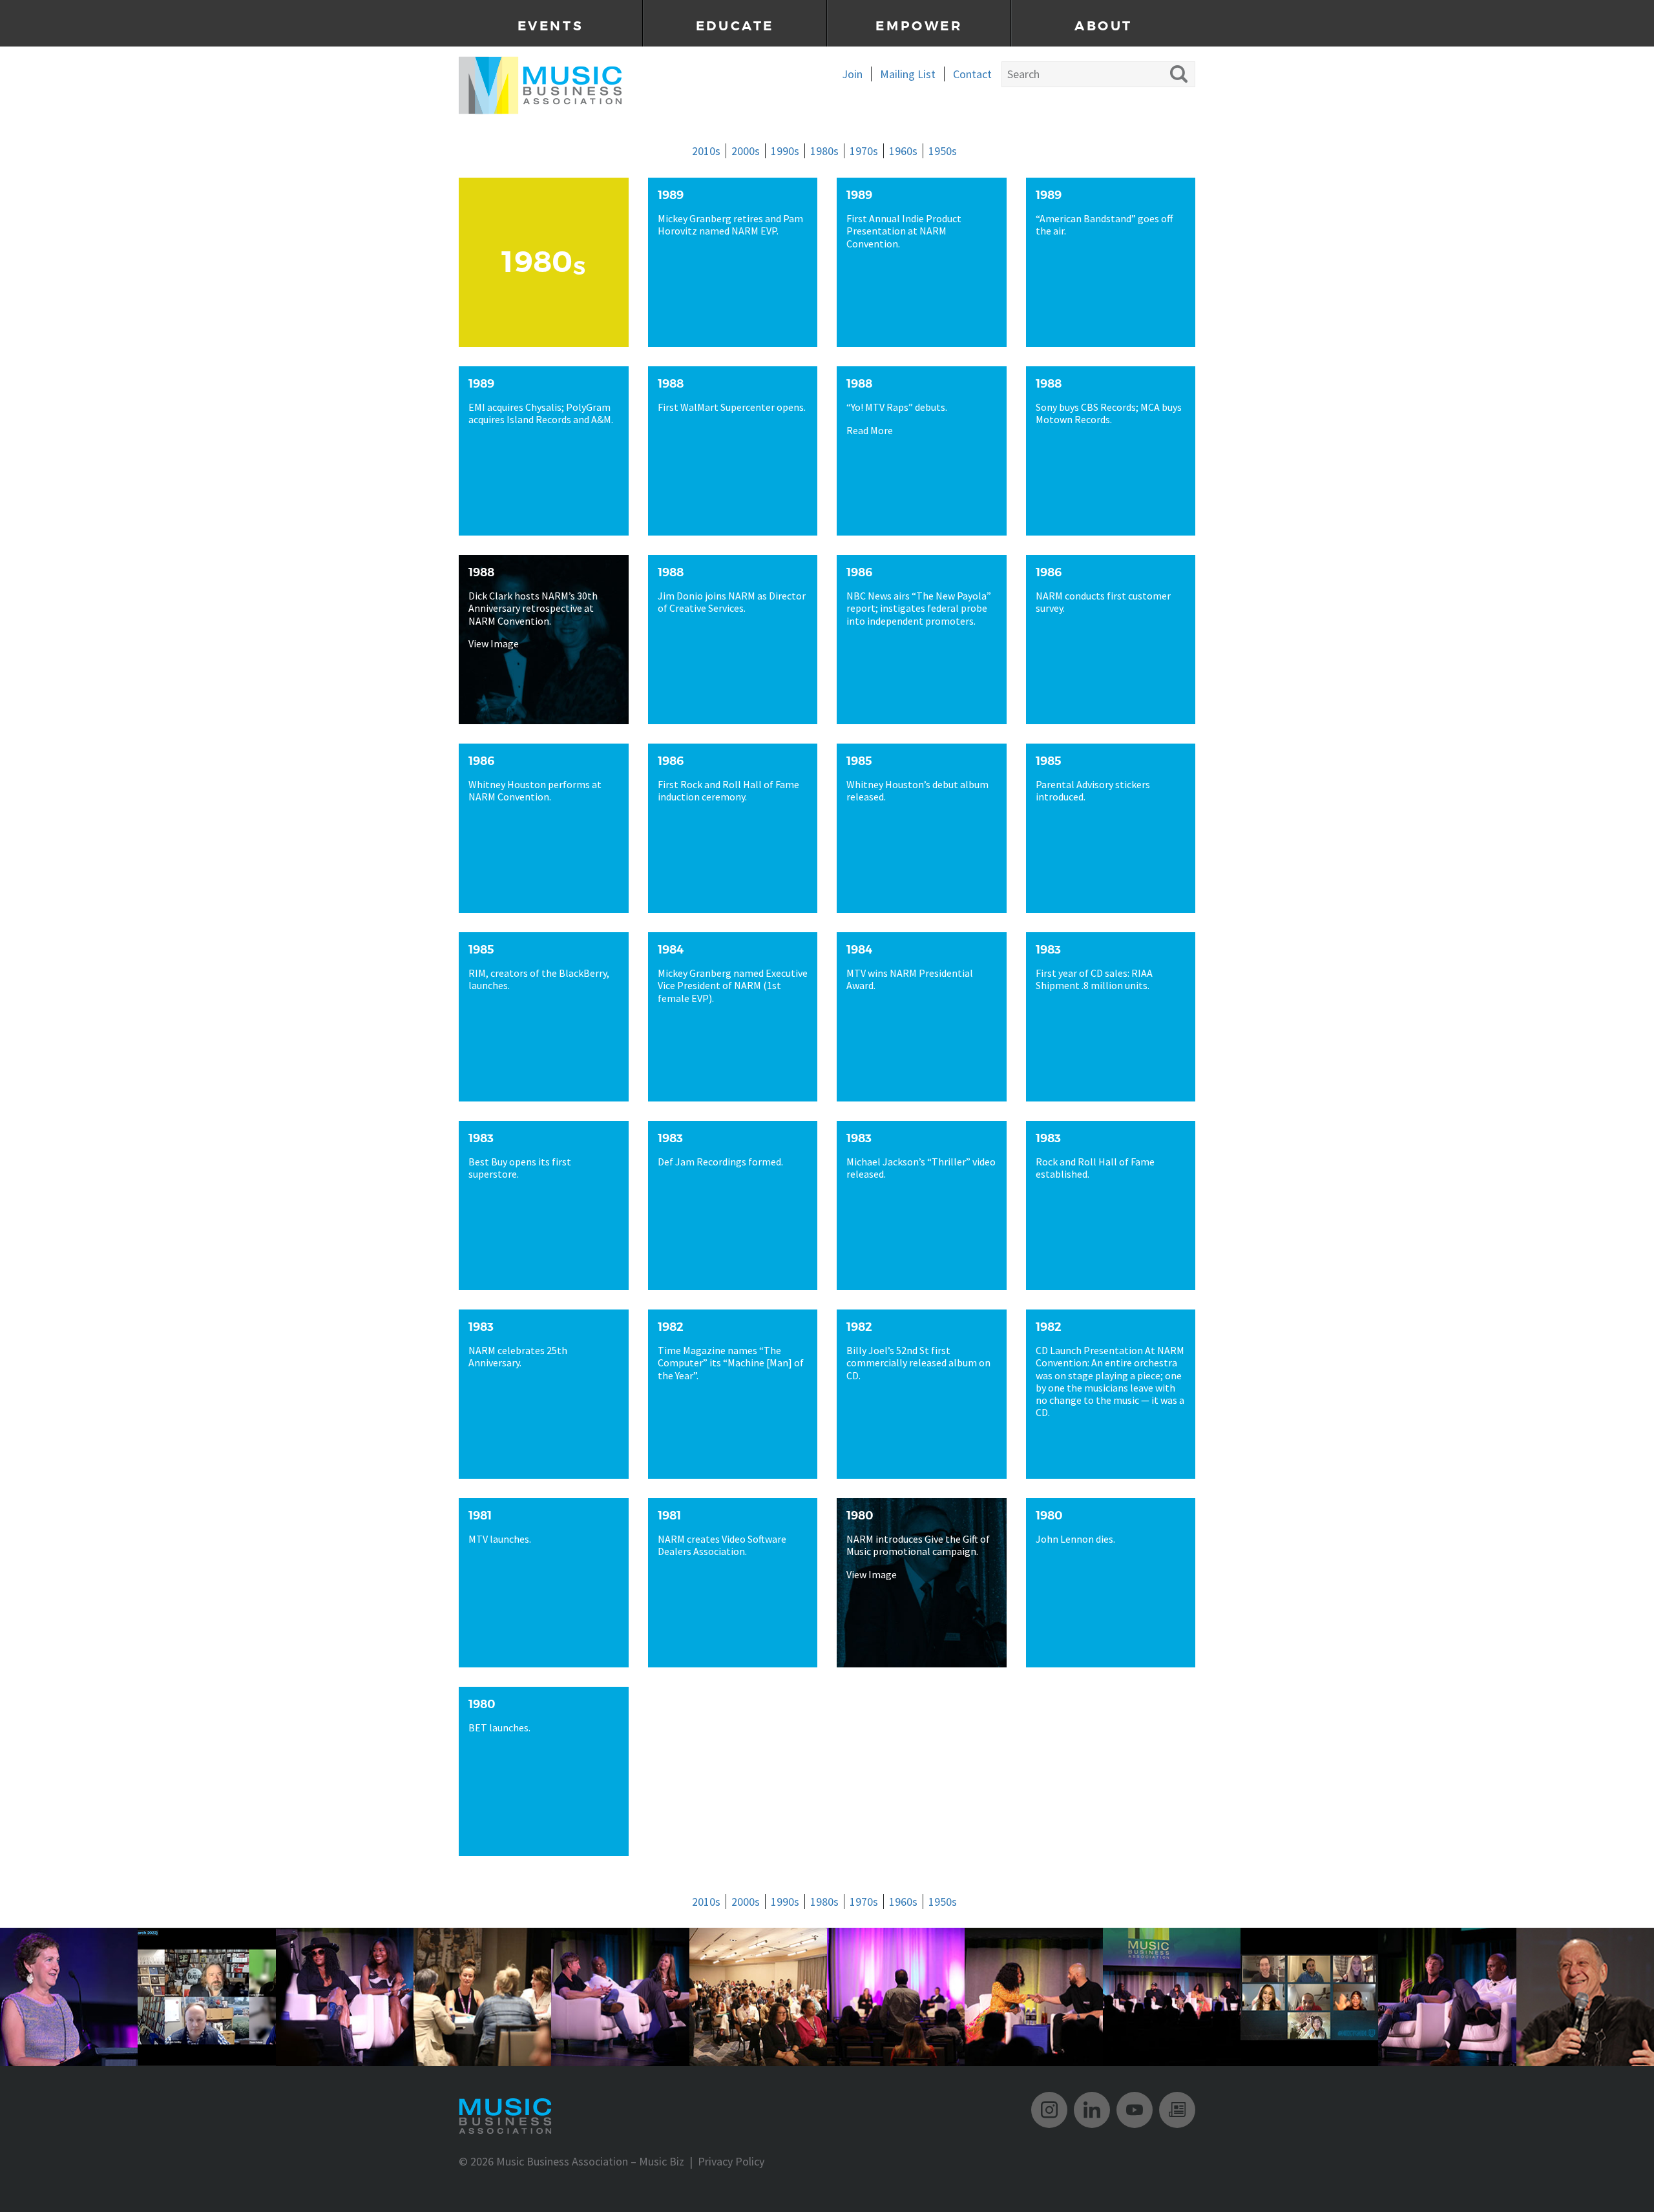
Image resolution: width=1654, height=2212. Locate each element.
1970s (864, 151)
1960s (903, 151)
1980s (824, 151)
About (1104, 26)
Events (551, 26)
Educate (735, 26)
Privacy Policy (731, 2161)
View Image (494, 644)
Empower (919, 26)
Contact (972, 74)
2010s (706, 151)
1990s (785, 151)
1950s (943, 151)
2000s (746, 151)
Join (852, 74)
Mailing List (908, 74)
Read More (870, 430)
